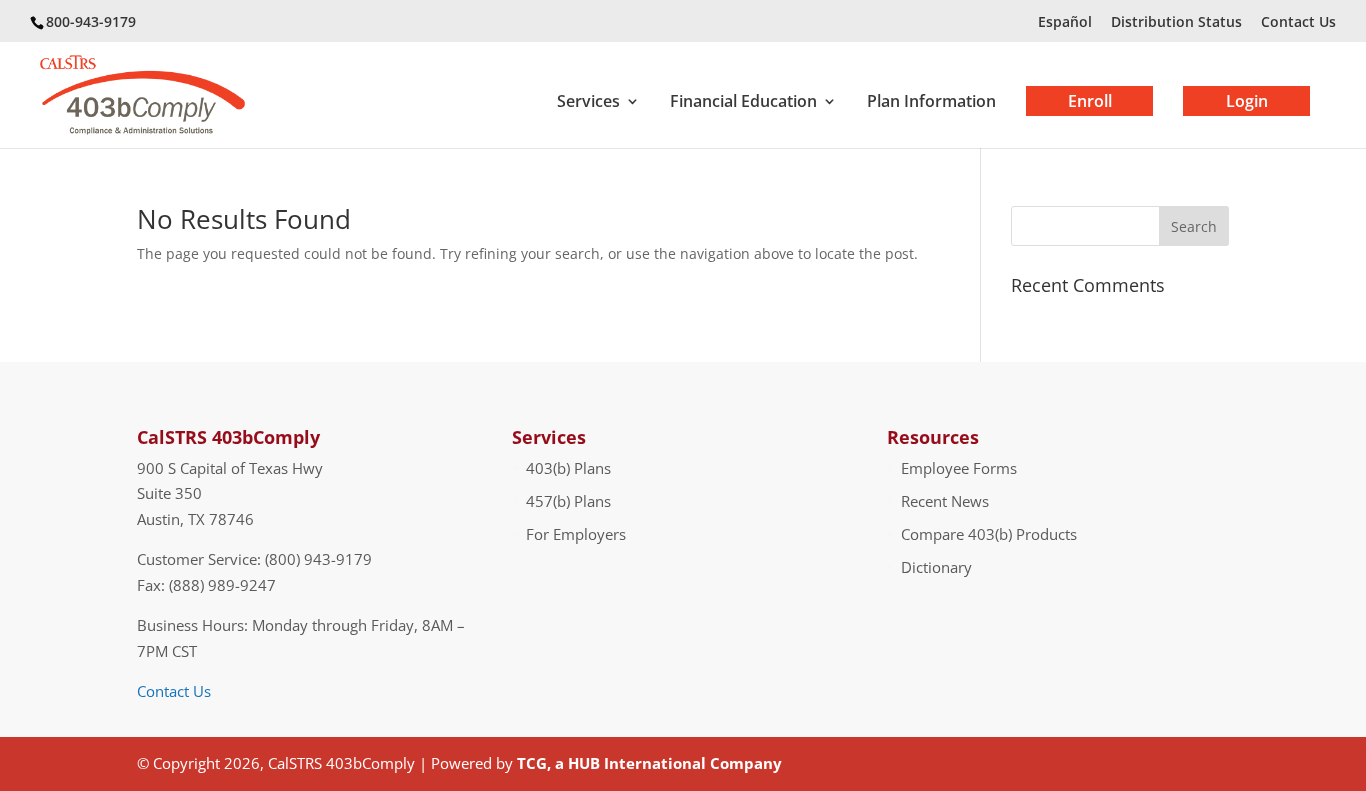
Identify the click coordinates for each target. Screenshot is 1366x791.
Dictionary (936, 567)
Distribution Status (1176, 21)
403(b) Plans (568, 468)
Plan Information (931, 103)
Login (1247, 101)
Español (1065, 21)
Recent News (945, 501)
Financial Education (743, 103)
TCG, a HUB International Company (649, 763)
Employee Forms (959, 468)
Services (588, 103)
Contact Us (1298, 21)
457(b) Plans (568, 501)
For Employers (576, 534)
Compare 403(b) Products (989, 534)
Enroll (1090, 101)
